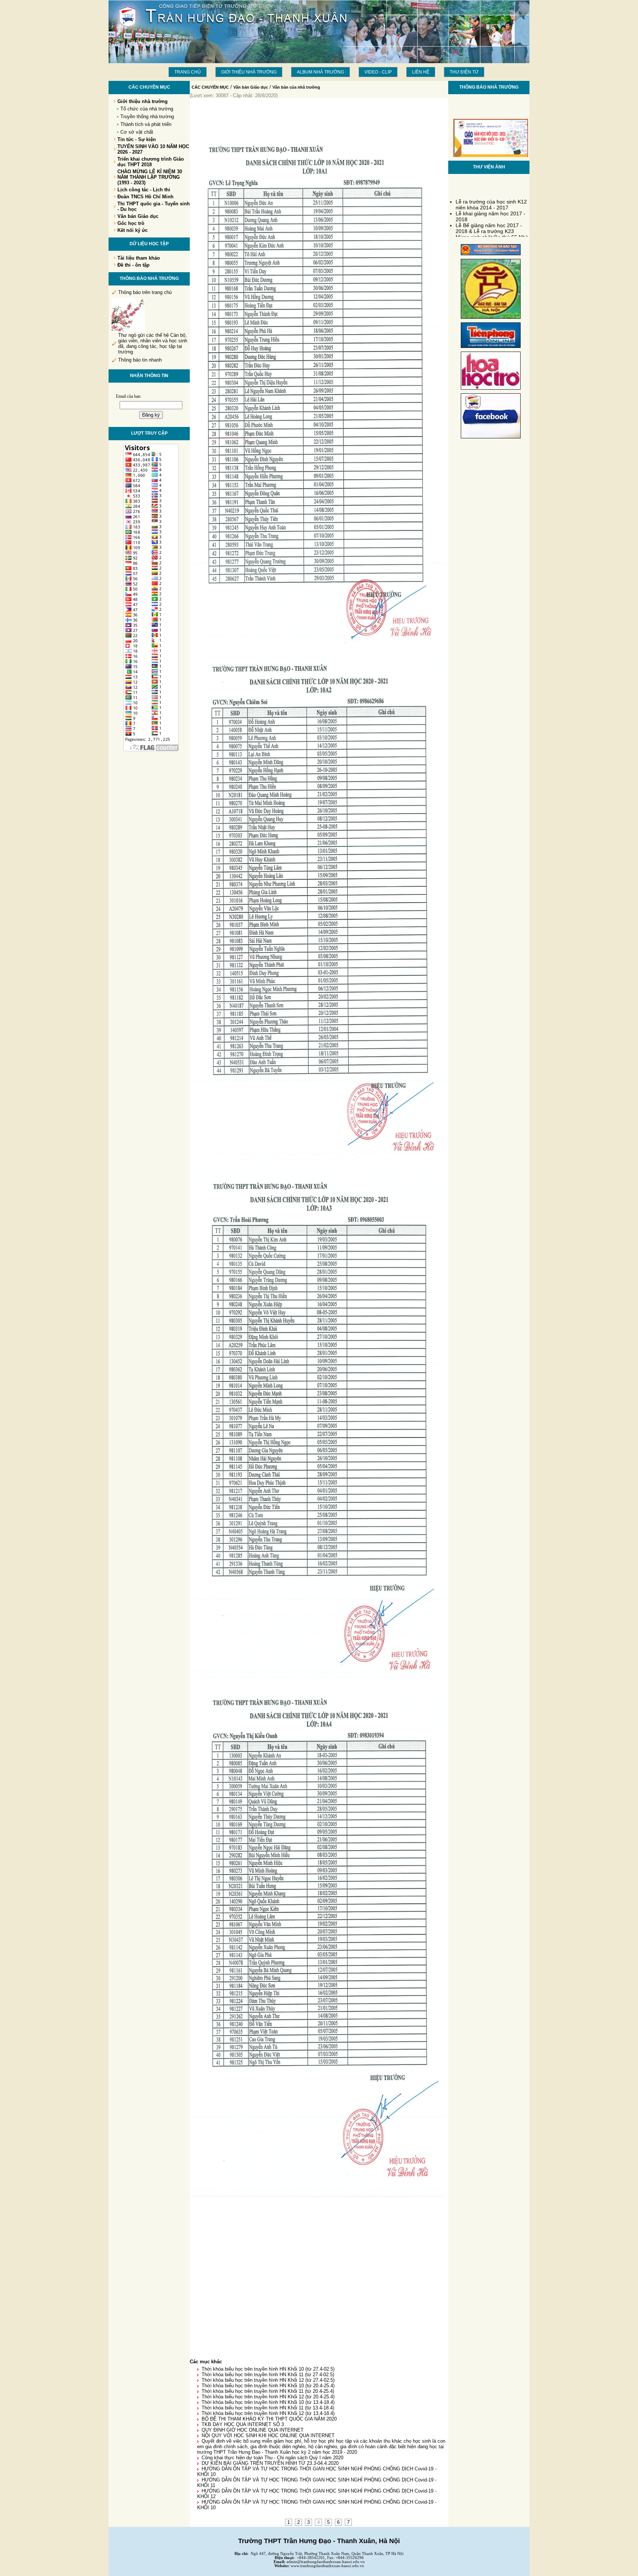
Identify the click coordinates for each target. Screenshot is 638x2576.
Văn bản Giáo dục (251, 87)
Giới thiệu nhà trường (249, 72)
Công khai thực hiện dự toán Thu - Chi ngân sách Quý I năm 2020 (272, 2458)
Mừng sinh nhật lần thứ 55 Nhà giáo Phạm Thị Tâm (492, 226)
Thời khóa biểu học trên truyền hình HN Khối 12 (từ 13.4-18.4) (268, 2413)
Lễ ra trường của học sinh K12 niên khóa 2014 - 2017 (491, 191)
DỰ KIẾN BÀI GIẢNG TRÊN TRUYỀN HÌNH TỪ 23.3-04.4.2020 (270, 2463)
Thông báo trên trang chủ (145, 292)
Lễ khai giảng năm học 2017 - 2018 (490, 202)
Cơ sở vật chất (137, 132)
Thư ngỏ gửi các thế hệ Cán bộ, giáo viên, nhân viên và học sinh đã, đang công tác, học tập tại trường (153, 343)
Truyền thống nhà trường (147, 117)
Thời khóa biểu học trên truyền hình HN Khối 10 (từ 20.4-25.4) (268, 2386)
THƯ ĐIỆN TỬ (464, 72)
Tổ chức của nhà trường (147, 109)
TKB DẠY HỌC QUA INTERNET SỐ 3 (243, 2424)
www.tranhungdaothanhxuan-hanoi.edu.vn (327, 2566)
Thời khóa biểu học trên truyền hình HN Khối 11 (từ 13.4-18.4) (268, 2408)
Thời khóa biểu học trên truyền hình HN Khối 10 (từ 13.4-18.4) (268, 2402)
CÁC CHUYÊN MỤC (210, 87)
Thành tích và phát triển (146, 124)
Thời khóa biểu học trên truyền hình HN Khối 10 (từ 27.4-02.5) (268, 2369)
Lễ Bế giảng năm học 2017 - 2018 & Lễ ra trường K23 (489, 214)
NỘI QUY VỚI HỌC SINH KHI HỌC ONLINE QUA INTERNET (268, 2435)
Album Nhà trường (320, 72)
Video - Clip (378, 72)
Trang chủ (188, 72)
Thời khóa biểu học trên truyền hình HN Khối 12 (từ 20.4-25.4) (268, 2397)
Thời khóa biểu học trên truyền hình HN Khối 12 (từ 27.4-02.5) (268, 2380)
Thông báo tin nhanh (140, 360)
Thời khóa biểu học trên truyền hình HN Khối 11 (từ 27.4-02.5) (268, 2375)
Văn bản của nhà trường (296, 87)
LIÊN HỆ (421, 72)
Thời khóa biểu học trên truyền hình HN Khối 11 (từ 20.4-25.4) (268, 2391)
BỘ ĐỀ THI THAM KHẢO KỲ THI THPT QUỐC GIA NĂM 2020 (269, 2419)
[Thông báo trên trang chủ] (128, 331)
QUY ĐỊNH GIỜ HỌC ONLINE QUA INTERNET (253, 2430)
